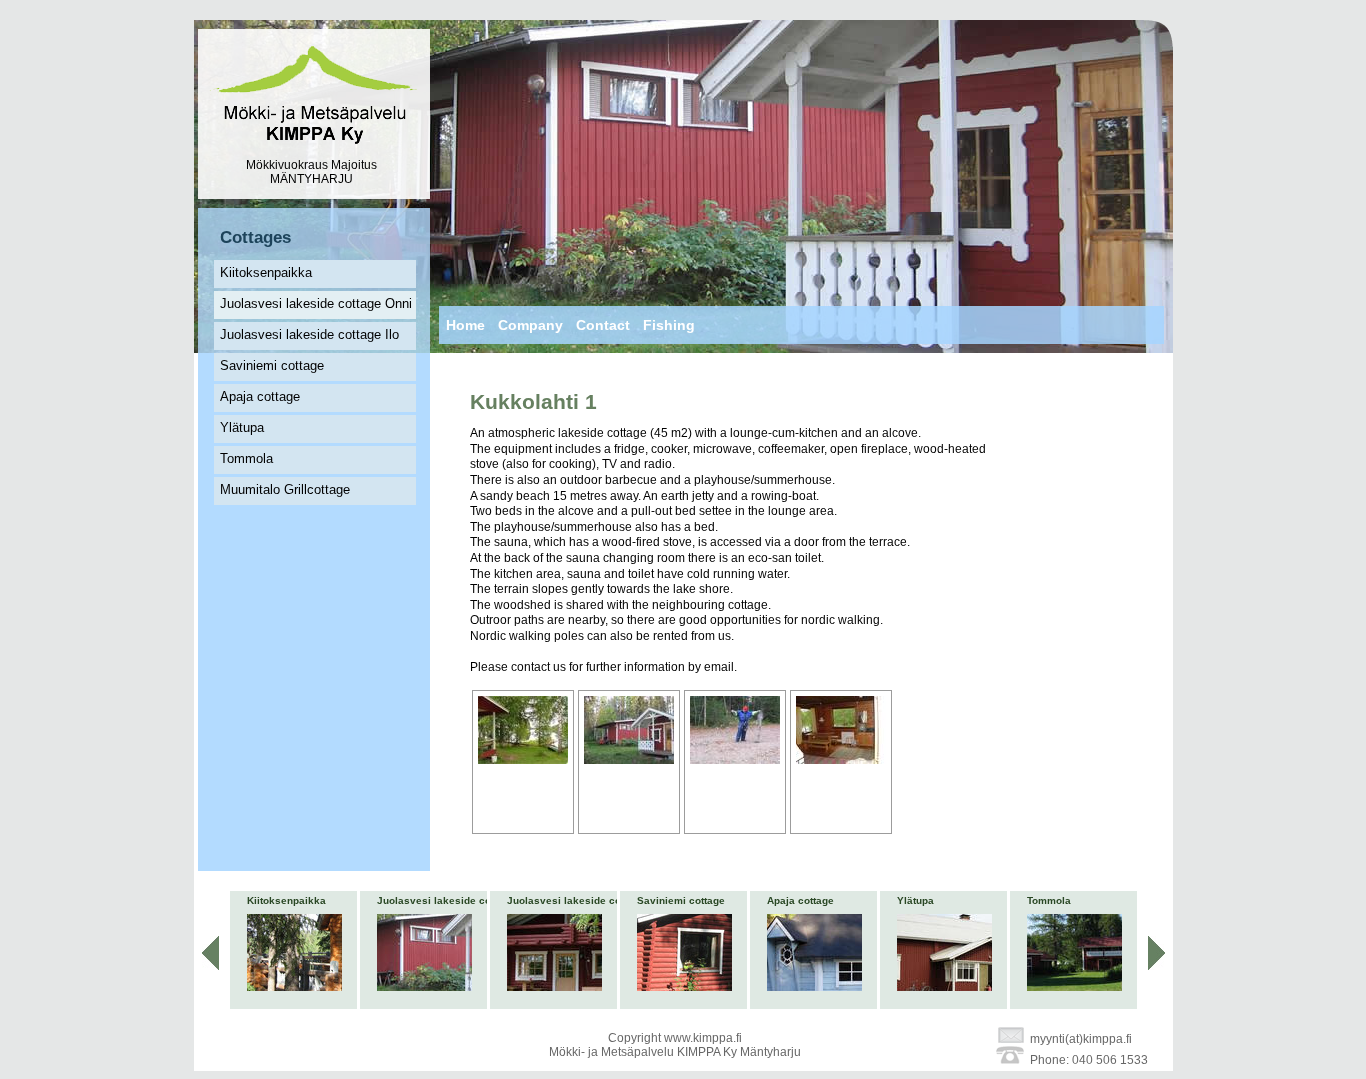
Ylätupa (242, 427)
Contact (603, 325)
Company (530, 325)
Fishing (669, 325)
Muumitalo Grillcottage (285, 489)
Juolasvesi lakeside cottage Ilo (309, 334)
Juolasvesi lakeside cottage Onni (316, 303)
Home (465, 325)
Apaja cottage (260, 396)
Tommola (246, 458)
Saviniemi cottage (272, 365)
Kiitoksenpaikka (266, 272)
